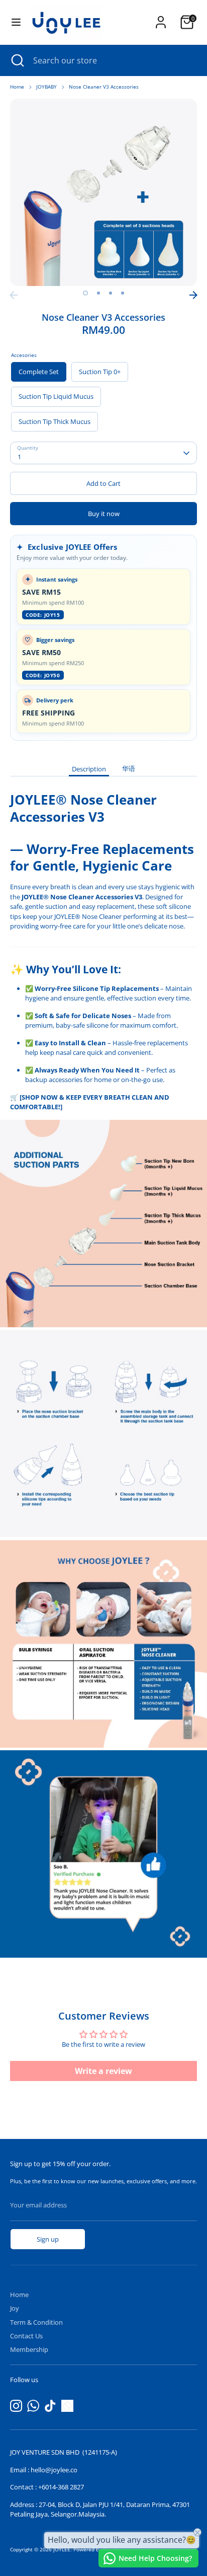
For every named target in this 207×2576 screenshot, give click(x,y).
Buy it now (104, 514)
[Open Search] (17, 60)
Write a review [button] (103, 2071)
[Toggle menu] (16, 22)
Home (17, 87)
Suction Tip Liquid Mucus (56, 396)
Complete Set (39, 372)
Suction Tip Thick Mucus (55, 421)
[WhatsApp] (33, 2406)
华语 (129, 768)
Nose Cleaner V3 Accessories (104, 87)
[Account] (161, 17)
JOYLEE (62, 2550)
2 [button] (98, 293)
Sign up (48, 2239)
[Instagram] (16, 2406)
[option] (103, 192)
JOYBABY (46, 87)
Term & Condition (36, 2322)
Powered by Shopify (97, 2550)
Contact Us (26, 2336)
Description (89, 769)
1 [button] (85, 293)
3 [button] (111, 293)
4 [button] (123, 293)
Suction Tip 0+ (100, 372)
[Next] (193, 295)
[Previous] (14, 295)
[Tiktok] (50, 2406)
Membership (29, 2349)
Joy (15, 2308)
